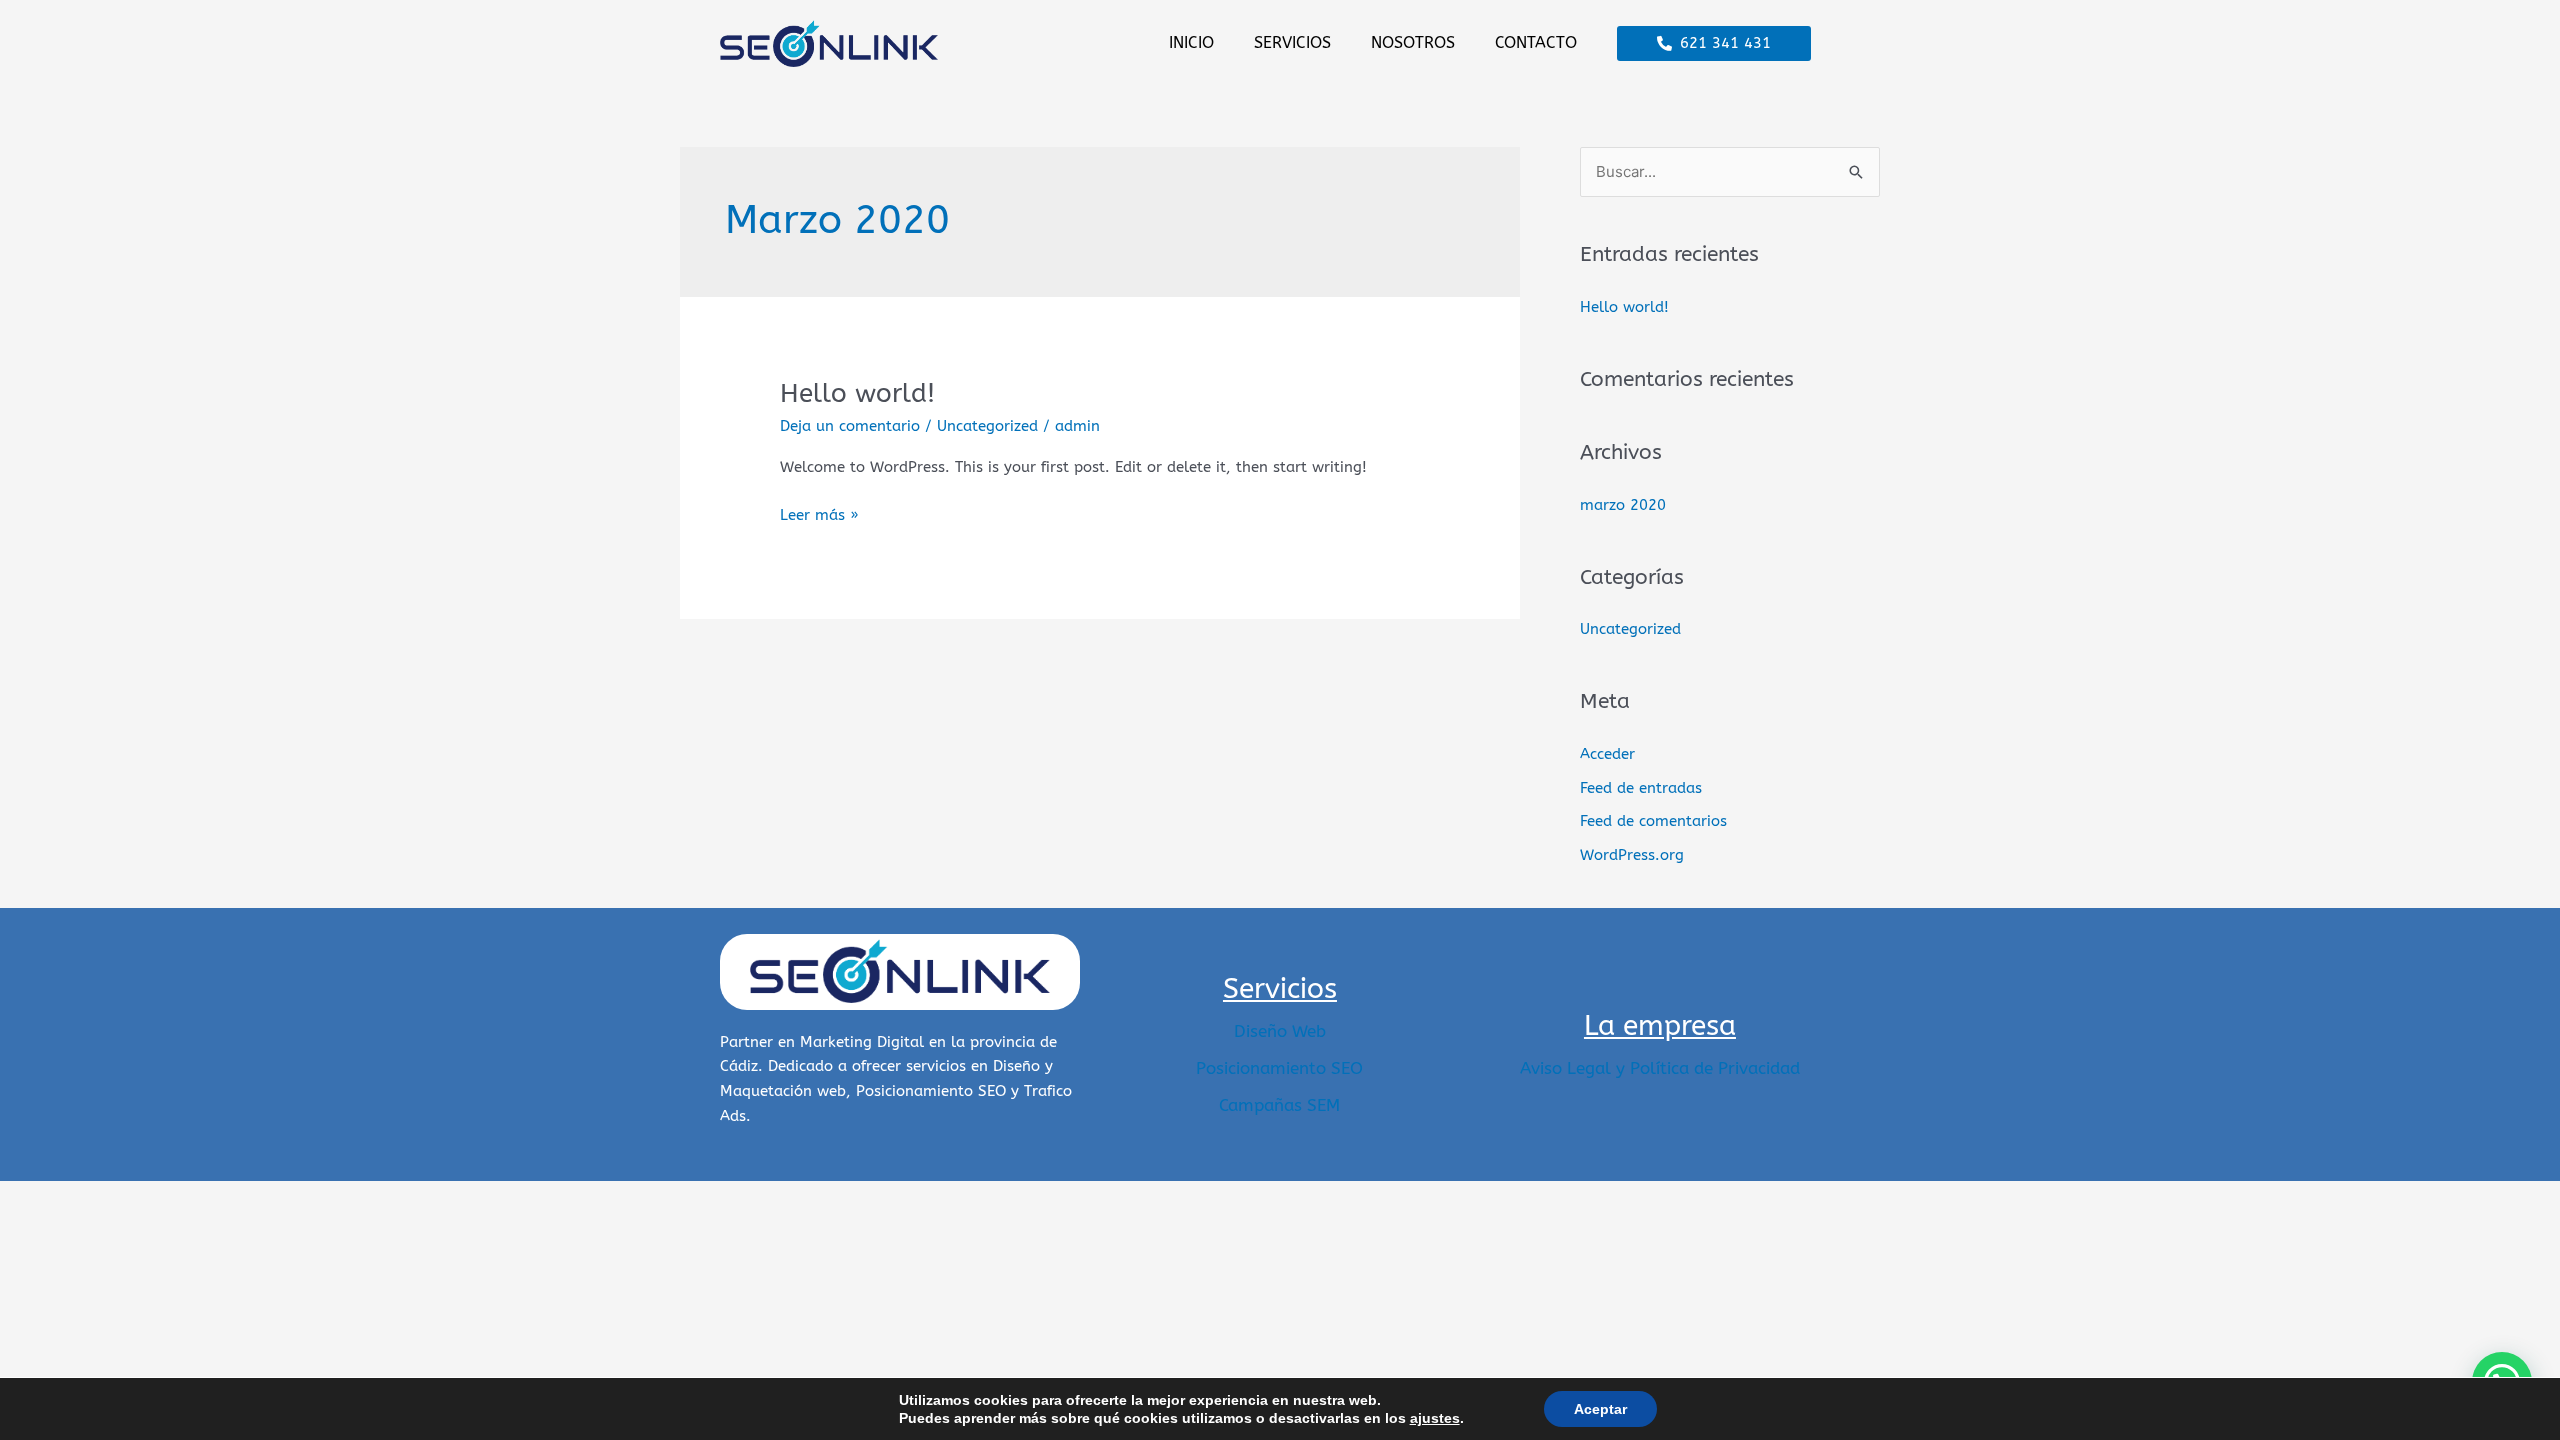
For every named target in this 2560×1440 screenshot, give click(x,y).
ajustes (1435, 1418)
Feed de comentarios (1653, 821)
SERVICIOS (1292, 42)
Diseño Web (1280, 1031)
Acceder (1607, 754)
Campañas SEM (1279, 1105)
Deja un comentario (850, 426)
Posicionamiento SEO (1279, 1068)
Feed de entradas (1641, 788)
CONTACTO (1536, 42)
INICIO (1191, 42)
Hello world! (857, 393)
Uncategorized (987, 426)
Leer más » (819, 513)
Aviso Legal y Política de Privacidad (1660, 1068)
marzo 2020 (1623, 505)
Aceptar (1600, 1409)
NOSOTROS (1413, 42)
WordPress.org (1632, 855)
